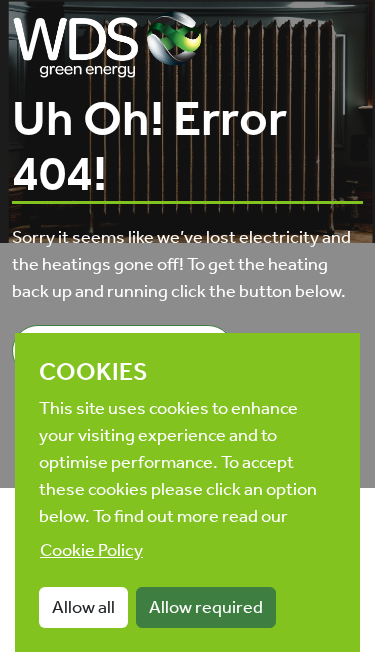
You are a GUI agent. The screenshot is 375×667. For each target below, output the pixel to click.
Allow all (83, 607)
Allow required (206, 607)
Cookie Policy (91, 550)
